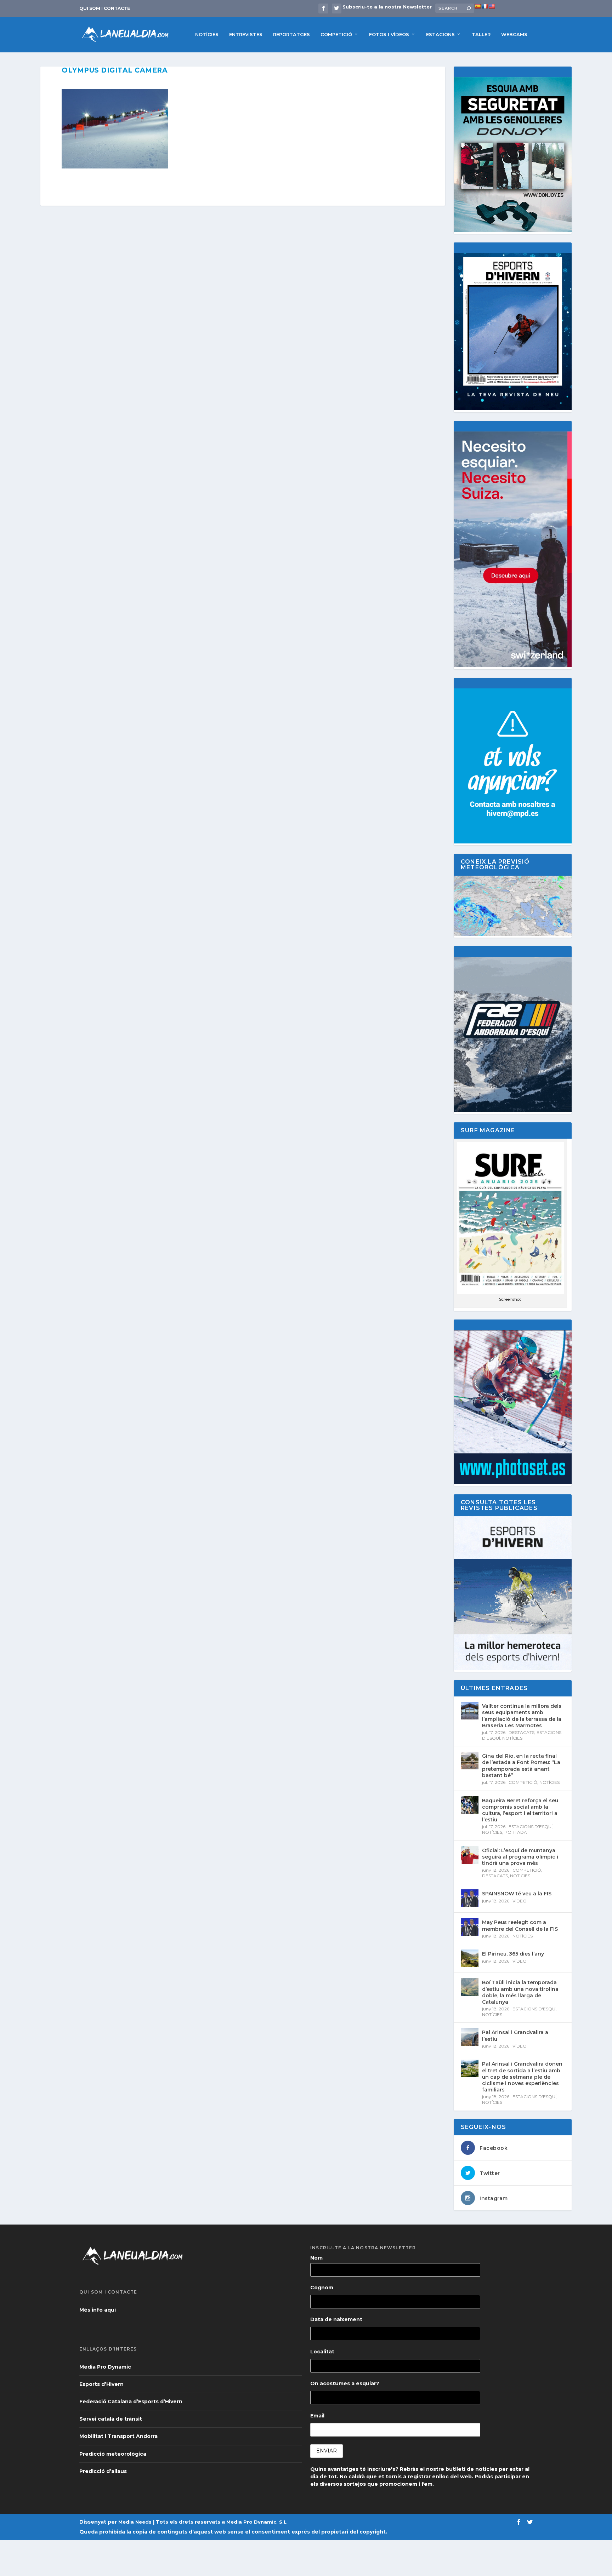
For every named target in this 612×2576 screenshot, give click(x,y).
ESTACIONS (440, 34)
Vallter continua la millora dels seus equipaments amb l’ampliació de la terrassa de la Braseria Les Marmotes (522, 1716)
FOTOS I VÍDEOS (389, 34)
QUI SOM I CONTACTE (105, 8)
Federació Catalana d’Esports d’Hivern (131, 2402)
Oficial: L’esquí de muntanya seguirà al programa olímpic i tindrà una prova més (520, 1857)
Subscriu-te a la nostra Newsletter (387, 7)
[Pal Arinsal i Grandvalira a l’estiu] (470, 2037)
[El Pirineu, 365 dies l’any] (470, 1958)
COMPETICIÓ (336, 34)
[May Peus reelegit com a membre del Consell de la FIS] (470, 1927)
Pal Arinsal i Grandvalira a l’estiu (515, 2036)
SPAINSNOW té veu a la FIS (517, 1894)
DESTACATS (522, 1732)
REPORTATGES (291, 34)
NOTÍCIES (207, 34)
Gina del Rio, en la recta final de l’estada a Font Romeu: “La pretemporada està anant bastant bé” (521, 1766)
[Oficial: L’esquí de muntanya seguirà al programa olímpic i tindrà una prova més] (470, 1855)
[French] (484, 6)
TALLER (481, 34)
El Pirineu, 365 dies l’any (513, 1954)
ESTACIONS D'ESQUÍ (531, 1827)
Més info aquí (98, 2310)
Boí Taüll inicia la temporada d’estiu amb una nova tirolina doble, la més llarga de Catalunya (520, 1992)
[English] (492, 6)
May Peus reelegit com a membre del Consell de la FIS (520, 1925)
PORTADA (516, 1832)
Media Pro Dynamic (105, 2367)
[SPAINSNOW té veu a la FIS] (470, 1898)
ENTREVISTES (246, 34)
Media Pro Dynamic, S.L (256, 2522)
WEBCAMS (514, 34)
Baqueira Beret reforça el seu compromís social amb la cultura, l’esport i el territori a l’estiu (520, 1810)
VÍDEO (520, 1901)
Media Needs (135, 2522)
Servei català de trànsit (111, 2419)
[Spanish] (477, 6)
